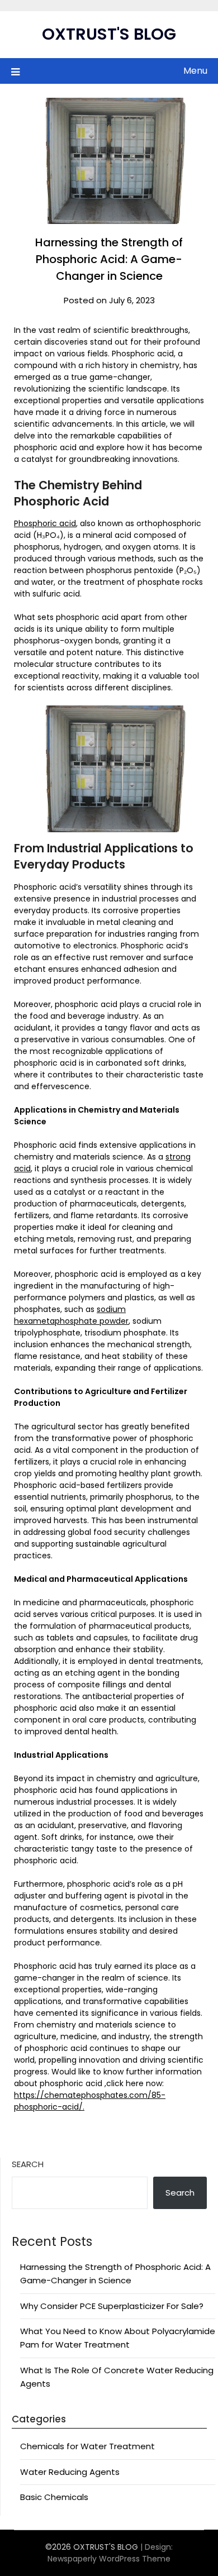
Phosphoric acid (45, 523)
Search (28, 2164)
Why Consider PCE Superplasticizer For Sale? (112, 2306)
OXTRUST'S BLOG (109, 34)
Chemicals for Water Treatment (87, 2446)
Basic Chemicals (54, 2497)
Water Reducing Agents (70, 2472)
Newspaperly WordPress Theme (109, 2559)
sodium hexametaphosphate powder (71, 1315)
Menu (195, 71)
